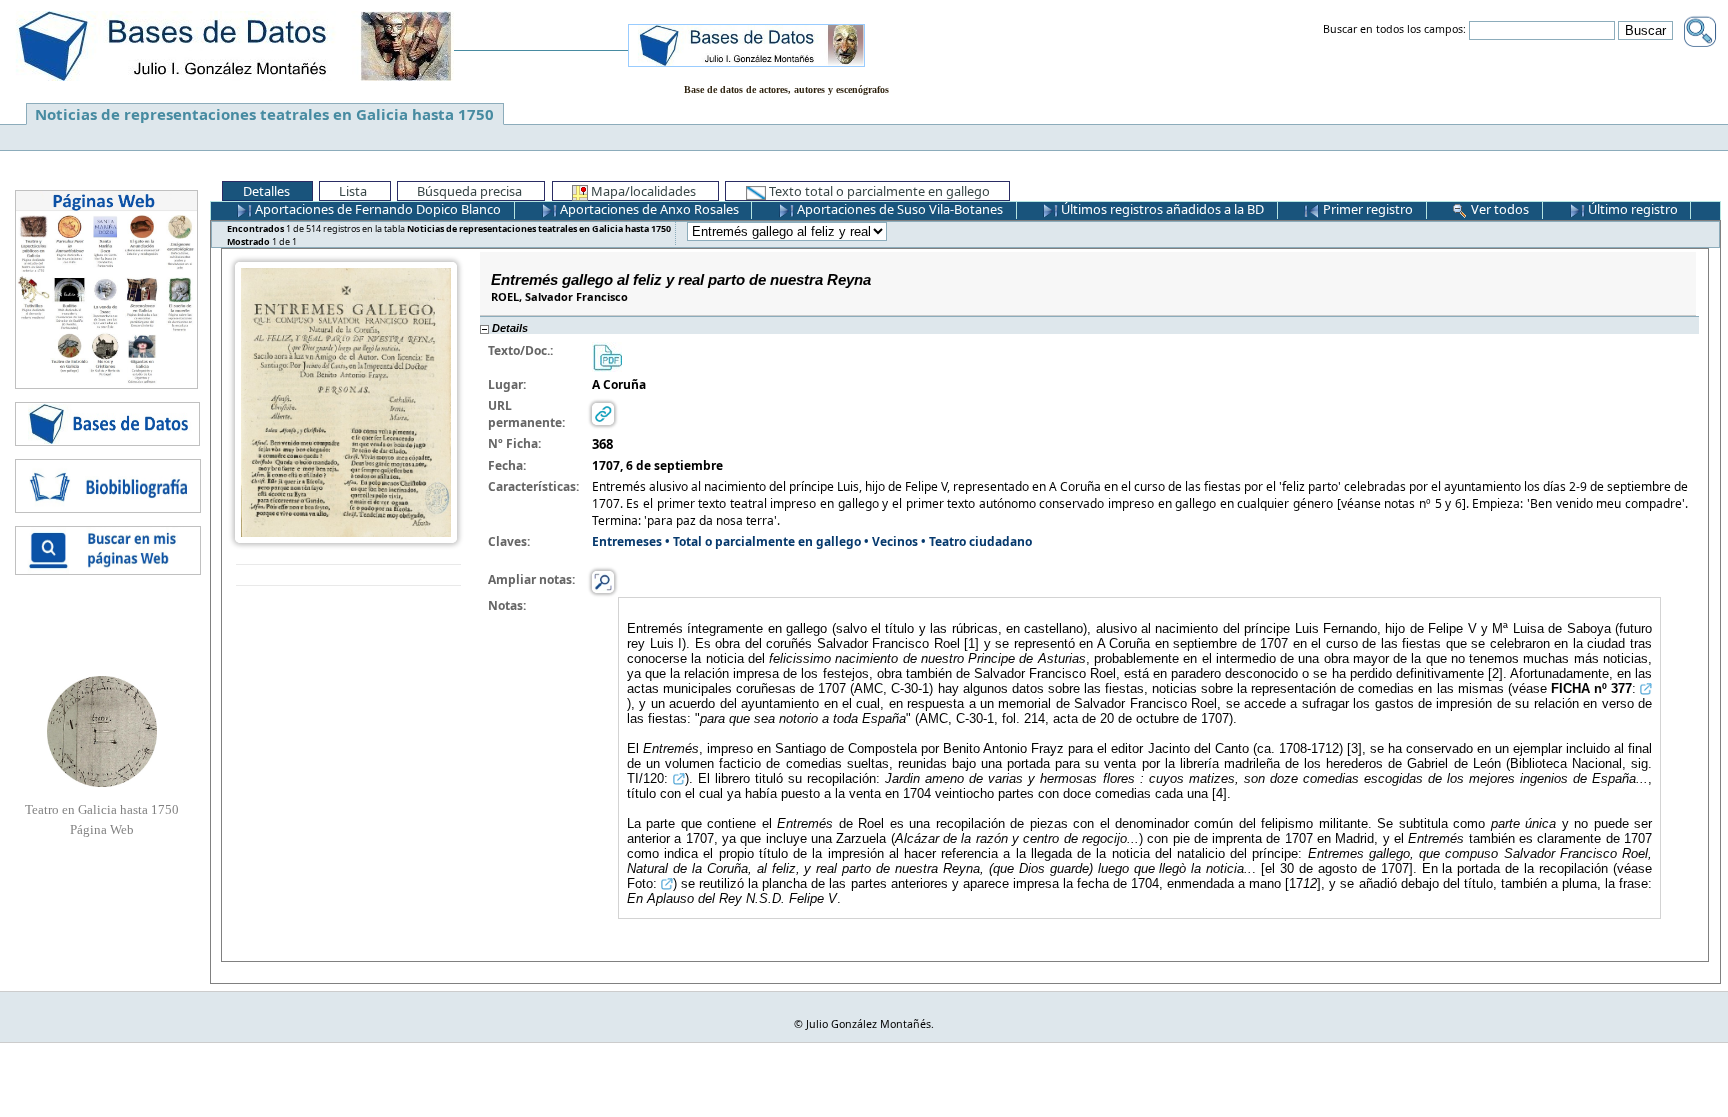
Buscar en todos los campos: (1394, 30)
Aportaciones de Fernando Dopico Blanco (376, 209)
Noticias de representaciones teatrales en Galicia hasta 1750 (264, 114)
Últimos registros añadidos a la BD (1161, 209)
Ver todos (1498, 209)
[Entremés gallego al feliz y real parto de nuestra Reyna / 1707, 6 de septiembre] (346, 400)
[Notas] (603, 580)
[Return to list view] (348, 575)
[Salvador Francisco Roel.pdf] (607, 355)
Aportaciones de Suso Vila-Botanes (898, 209)
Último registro (1631, 209)
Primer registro (1366, 209)
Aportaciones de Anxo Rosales (648, 209)
